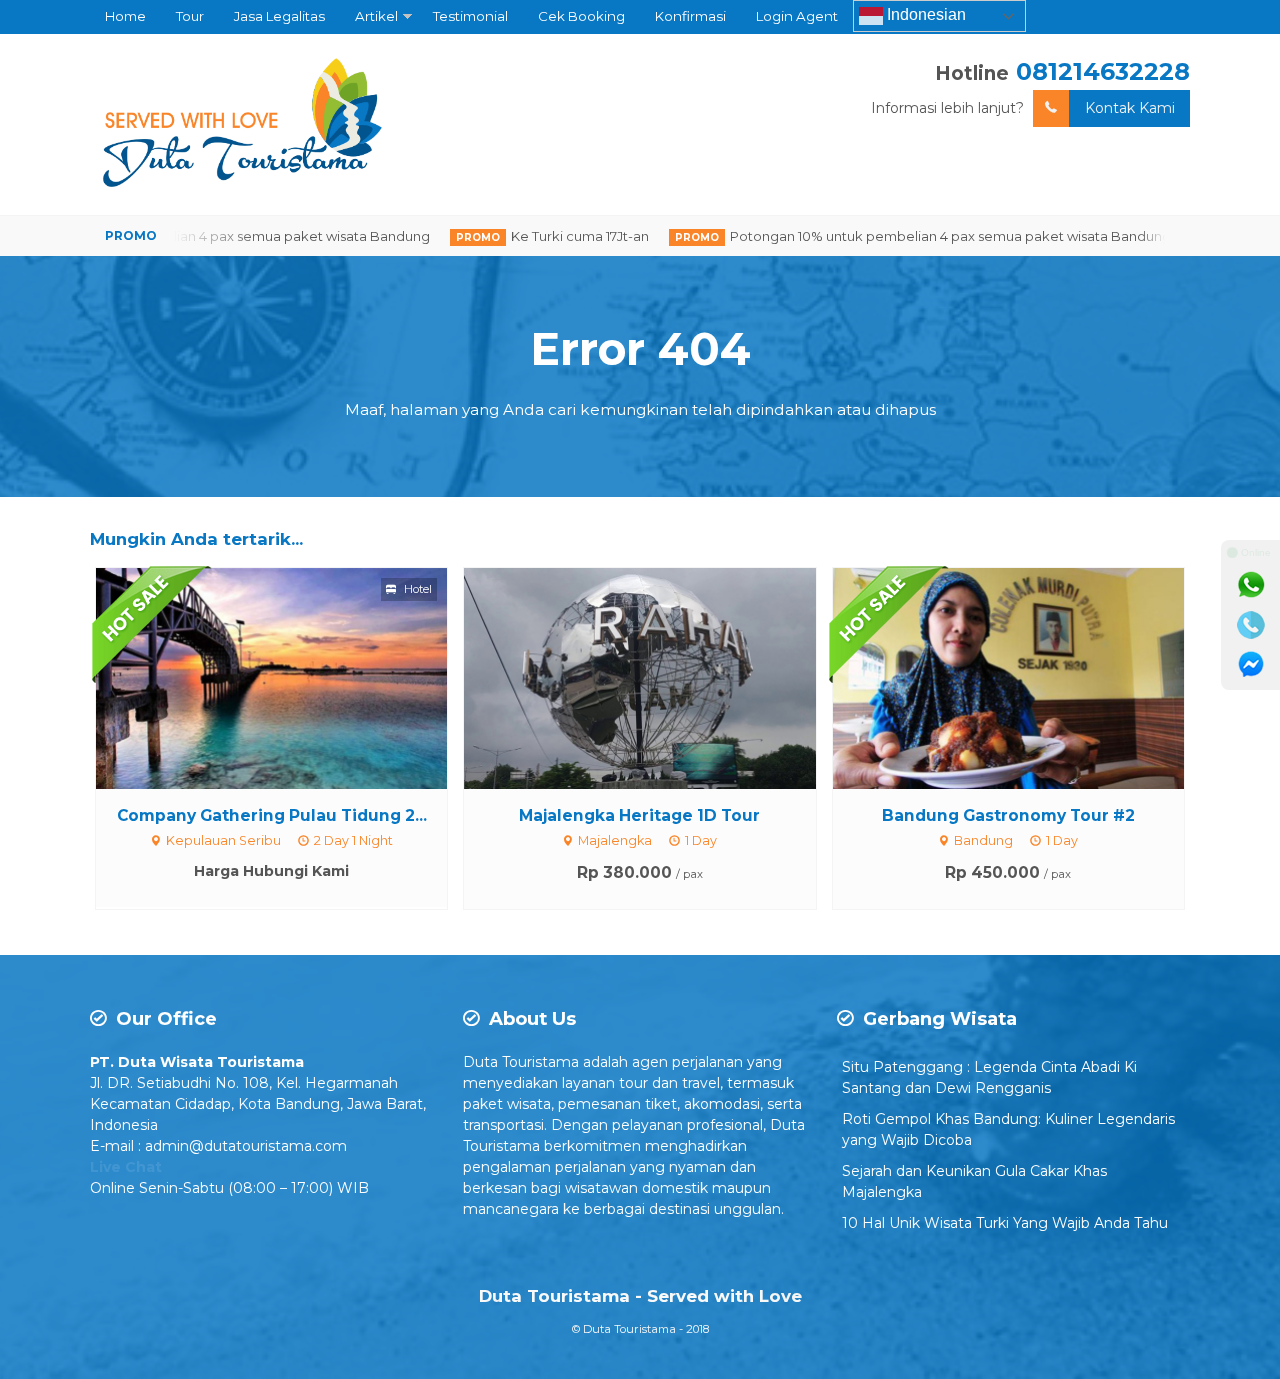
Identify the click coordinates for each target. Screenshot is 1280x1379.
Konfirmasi (690, 16)
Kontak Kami (1130, 108)
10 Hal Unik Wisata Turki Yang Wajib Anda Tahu (1005, 1223)
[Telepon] (1251, 625)
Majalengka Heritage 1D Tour (639, 815)
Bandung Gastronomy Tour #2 (1008, 815)
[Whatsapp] (1251, 585)
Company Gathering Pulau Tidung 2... (272, 815)
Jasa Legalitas (279, 16)
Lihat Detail (290, 677)
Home (125, 16)
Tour (190, 16)
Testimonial (470, 16)
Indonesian (924, 14)
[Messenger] (1251, 665)
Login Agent (797, 16)
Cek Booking (581, 16)
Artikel (376, 16)
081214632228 (1103, 71)
